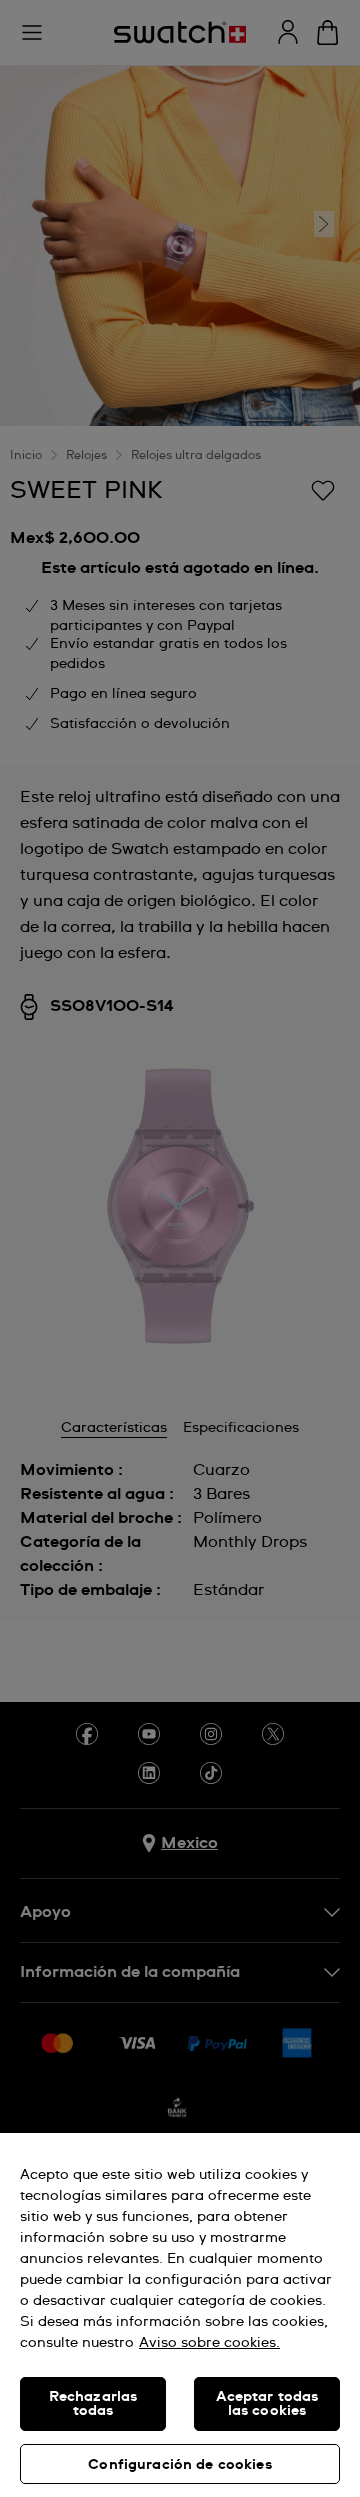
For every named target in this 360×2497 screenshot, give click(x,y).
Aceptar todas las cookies (267, 2404)
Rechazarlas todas (93, 2404)
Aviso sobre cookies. (209, 2343)
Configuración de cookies (179, 2465)
